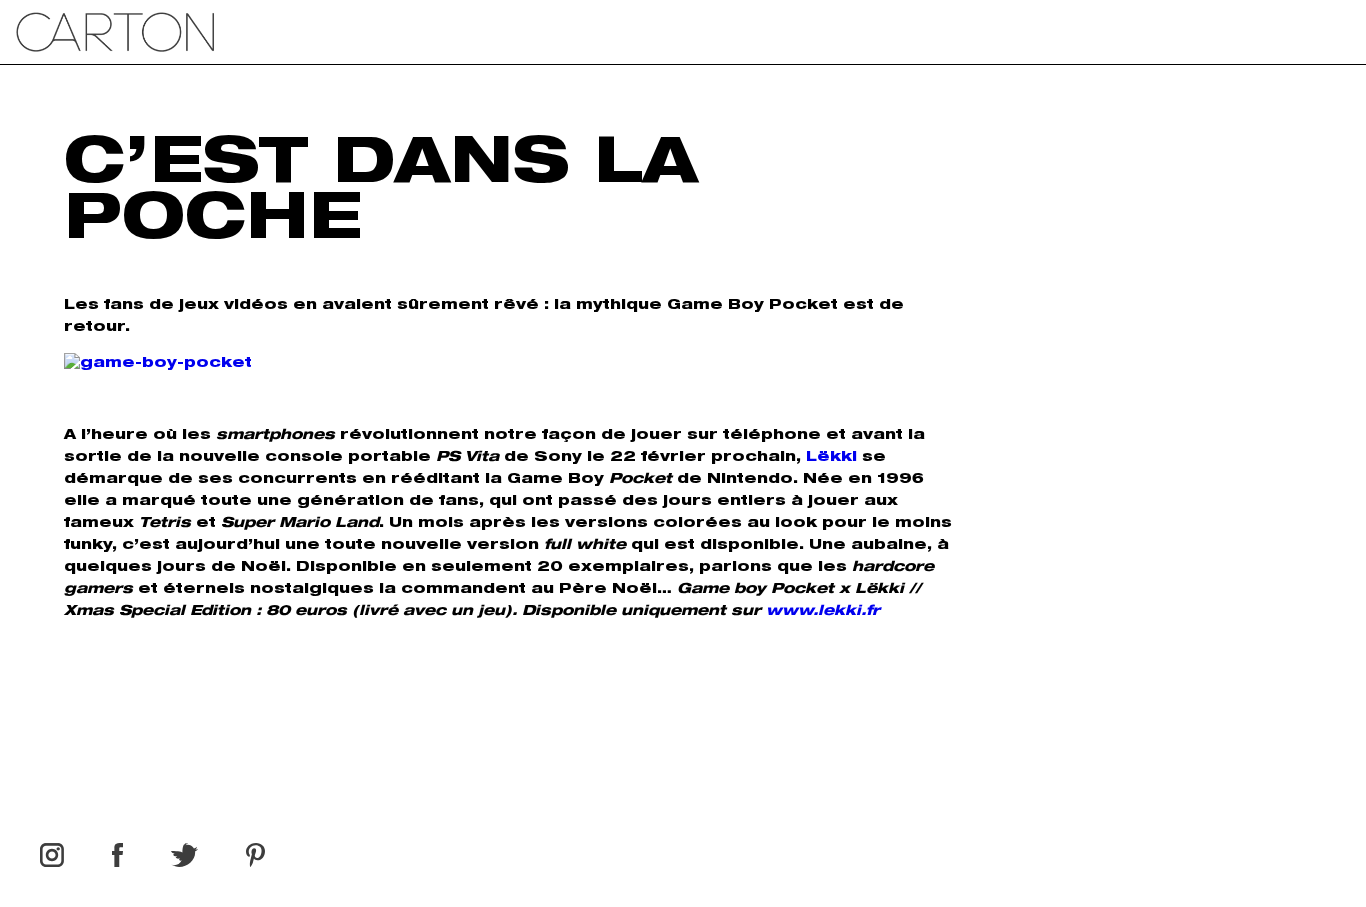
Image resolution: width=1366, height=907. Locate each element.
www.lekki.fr (823, 612)
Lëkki (831, 458)
